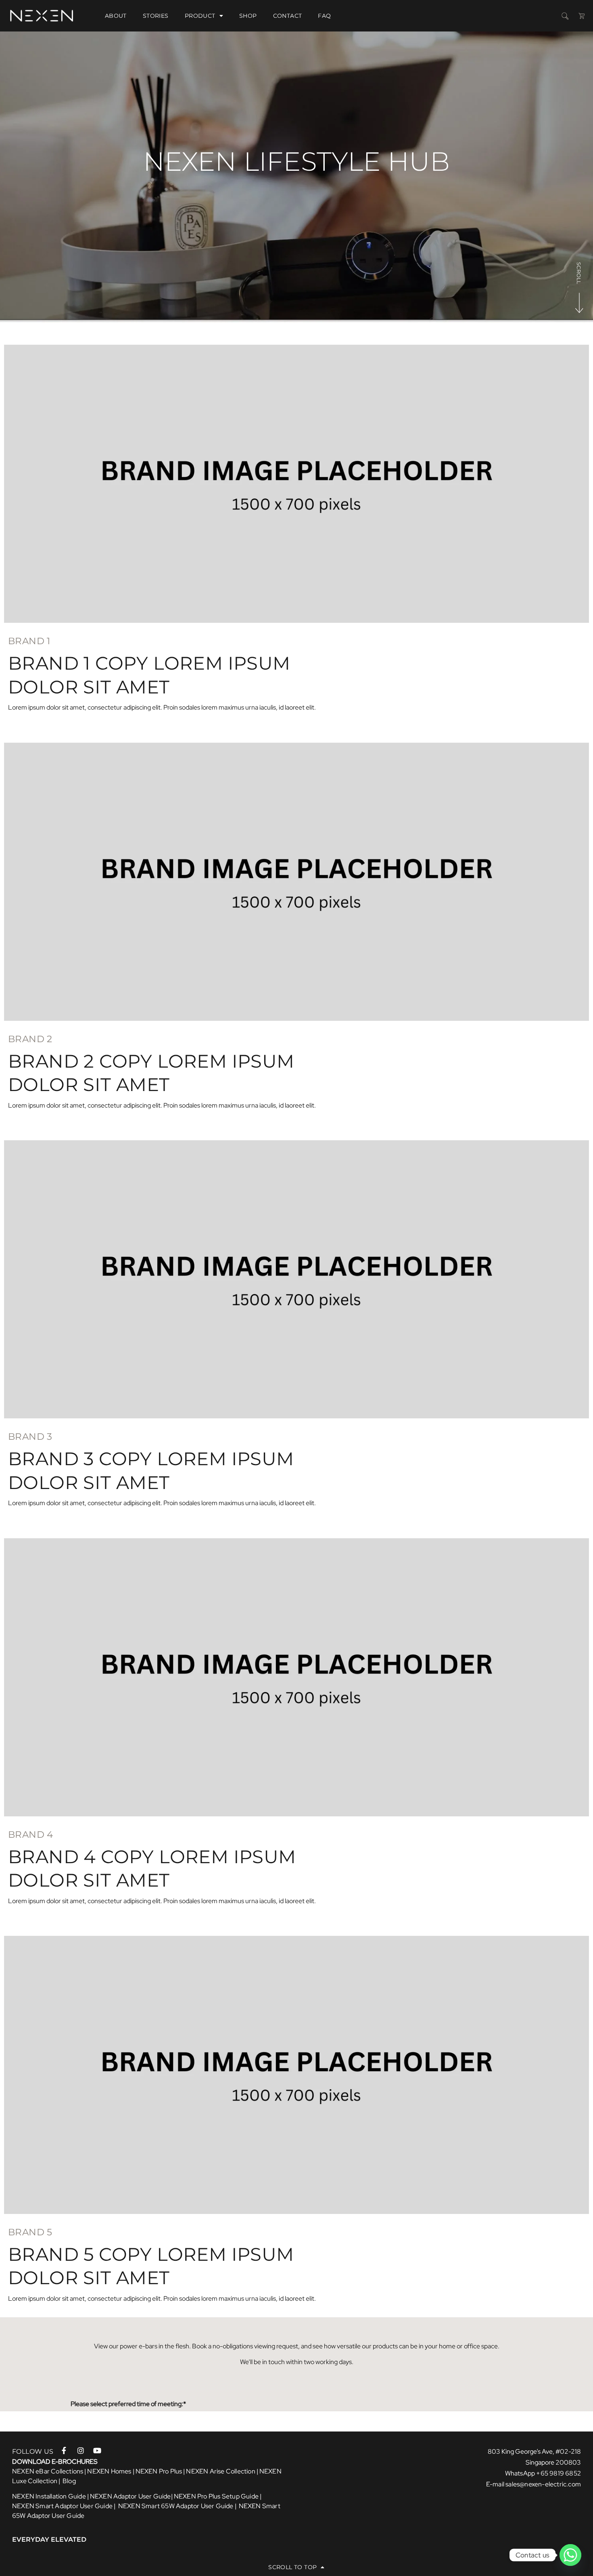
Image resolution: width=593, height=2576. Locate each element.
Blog (69, 2481)
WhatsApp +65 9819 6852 (543, 2473)
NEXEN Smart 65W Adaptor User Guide (176, 2506)
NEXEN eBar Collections (48, 2471)
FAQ (324, 16)
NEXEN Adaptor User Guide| (131, 2496)
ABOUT (116, 16)
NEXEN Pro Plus (159, 2471)
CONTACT (288, 16)
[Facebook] (68, 2450)
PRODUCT (200, 16)
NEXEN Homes (109, 2471)
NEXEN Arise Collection (220, 2471)
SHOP (248, 16)
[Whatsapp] (570, 2555)
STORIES (156, 16)
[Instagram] (83, 2450)
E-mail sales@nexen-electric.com (533, 2484)
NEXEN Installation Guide (49, 2496)
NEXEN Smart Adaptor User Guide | (65, 2506)
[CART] (582, 16)
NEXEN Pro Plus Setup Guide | (218, 2496)
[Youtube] (99, 2450)
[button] (565, 16)
